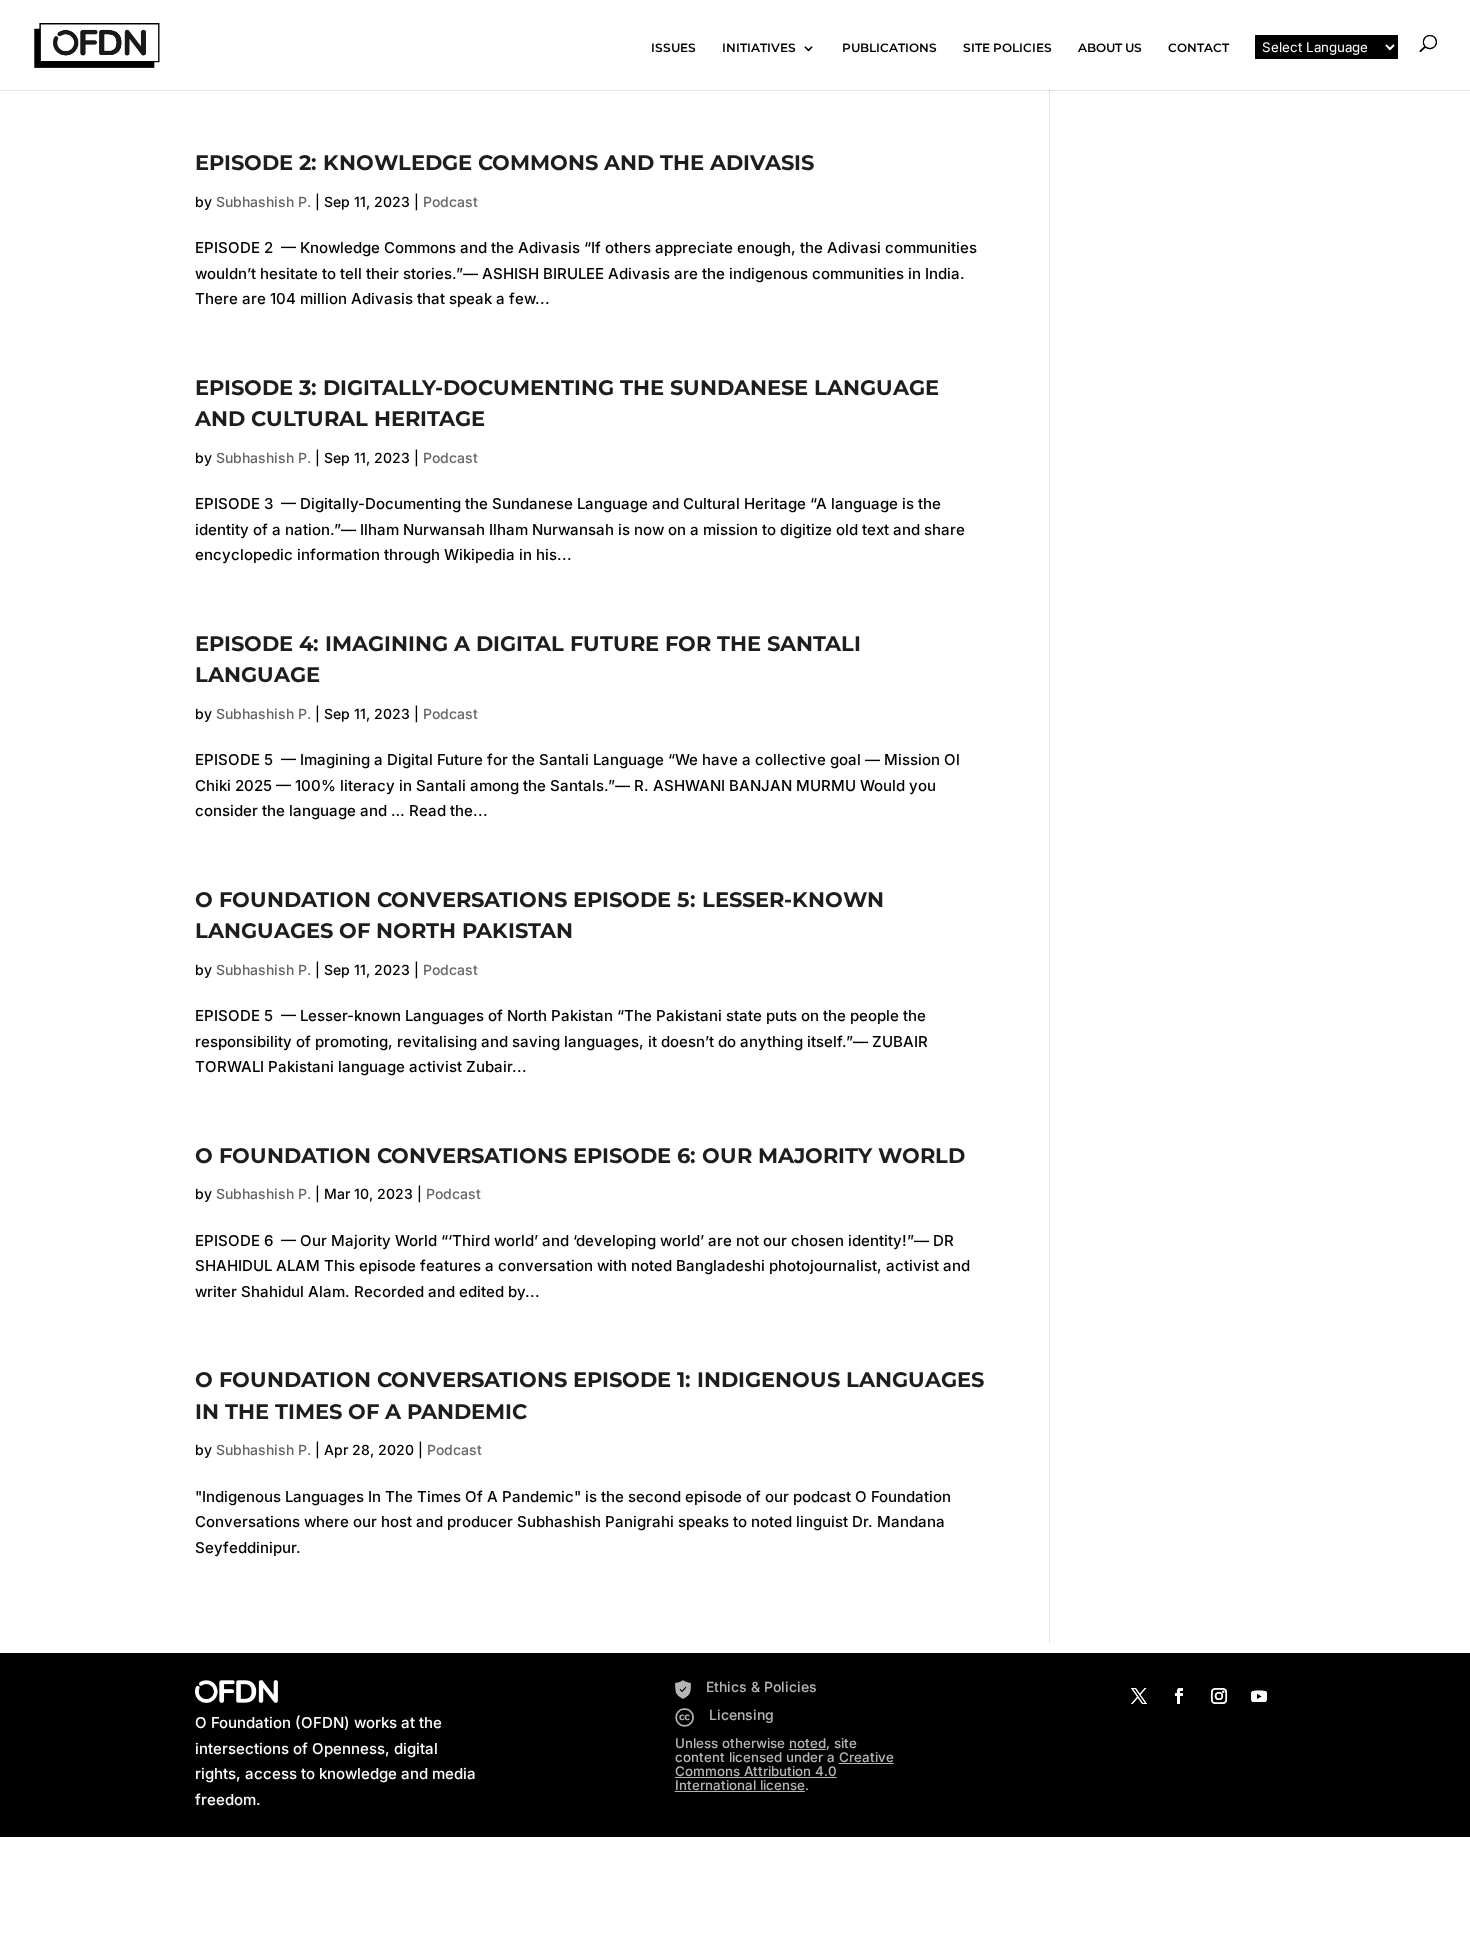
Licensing (741, 1714)
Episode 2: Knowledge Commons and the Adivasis (504, 162)
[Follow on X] (1139, 1696)
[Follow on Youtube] (1259, 1696)
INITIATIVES (759, 48)
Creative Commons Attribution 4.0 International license (784, 1771)
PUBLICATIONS (889, 48)
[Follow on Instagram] (1219, 1696)
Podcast (450, 201)
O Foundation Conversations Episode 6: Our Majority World (580, 1155)
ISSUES (673, 48)
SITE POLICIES (1007, 48)
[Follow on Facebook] (1179, 1696)
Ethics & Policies (761, 1686)
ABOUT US (1110, 48)
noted (807, 1743)
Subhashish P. (263, 201)
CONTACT (1198, 48)
